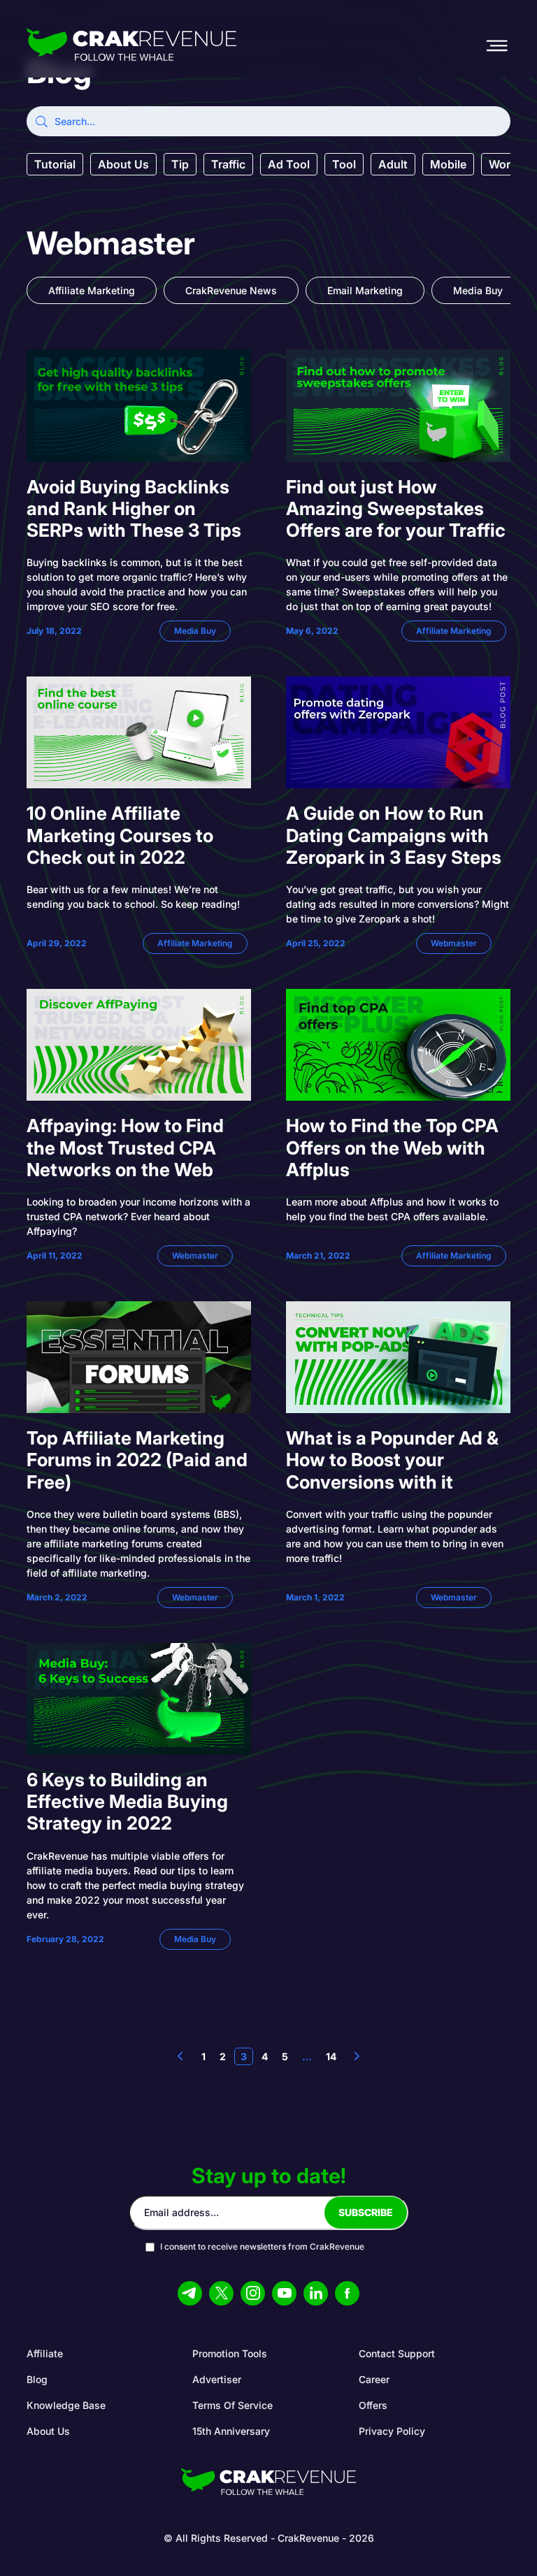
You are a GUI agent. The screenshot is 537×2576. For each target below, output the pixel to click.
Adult (393, 164)
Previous (180, 2056)
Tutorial (55, 164)
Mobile (448, 164)
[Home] (131, 46)
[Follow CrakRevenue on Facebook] (347, 2293)
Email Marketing (365, 290)
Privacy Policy (392, 2431)
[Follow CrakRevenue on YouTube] (284, 2293)
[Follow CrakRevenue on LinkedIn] (316, 2293)
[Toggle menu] (496, 45)
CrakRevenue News (231, 290)
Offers (373, 2405)
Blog (37, 2379)
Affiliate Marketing (92, 290)
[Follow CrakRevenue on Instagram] (253, 2293)
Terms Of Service (232, 2405)
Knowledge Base (66, 2405)
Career (374, 2379)
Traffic (228, 164)
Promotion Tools (230, 2353)
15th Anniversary (231, 2431)
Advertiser (217, 2379)
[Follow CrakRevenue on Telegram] (190, 2293)
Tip (180, 164)
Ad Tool (289, 164)
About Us (123, 164)
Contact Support (397, 2353)
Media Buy (478, 290)
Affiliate (45, 2353)
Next (357, 2056)
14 (331, 2056)
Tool (344, 164)
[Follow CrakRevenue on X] (221, 2293)
